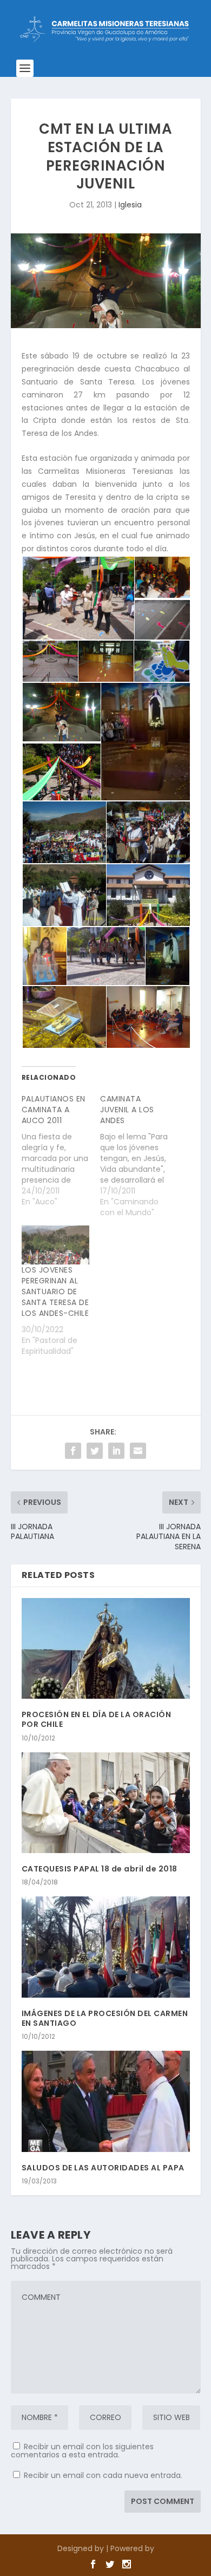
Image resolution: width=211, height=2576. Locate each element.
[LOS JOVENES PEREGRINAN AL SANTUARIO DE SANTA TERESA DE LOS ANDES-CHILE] (56, 1245)
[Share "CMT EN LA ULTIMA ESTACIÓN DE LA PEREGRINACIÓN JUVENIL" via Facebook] (73, 1451)
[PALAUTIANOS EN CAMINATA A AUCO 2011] (61, 1150)
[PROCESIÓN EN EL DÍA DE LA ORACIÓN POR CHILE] (106, 1649)
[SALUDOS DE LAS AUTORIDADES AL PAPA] (106, 2101)
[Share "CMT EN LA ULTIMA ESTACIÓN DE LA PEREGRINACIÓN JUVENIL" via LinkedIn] (116, 1451)
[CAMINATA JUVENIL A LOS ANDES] (140, 1156)
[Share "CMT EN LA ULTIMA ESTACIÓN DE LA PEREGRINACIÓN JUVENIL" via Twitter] (95, 1451)
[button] (78, 598)
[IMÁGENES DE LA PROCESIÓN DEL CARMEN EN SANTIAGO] (106, 1947)
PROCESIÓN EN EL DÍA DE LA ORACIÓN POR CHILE (97, 1719)
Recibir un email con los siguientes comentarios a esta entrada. (82, 2451)
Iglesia (130, 205)
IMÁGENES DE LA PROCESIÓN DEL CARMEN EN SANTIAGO (105, 2018)
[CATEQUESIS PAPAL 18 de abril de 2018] (106, 1803)
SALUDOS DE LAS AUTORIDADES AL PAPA (103, 2168)
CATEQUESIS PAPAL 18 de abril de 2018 (100, 1869)
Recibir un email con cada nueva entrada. (103, 2475)
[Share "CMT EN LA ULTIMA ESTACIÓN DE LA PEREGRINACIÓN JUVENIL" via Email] (138, 1451)
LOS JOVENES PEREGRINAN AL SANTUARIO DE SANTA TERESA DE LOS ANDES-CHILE (55, 1292)
